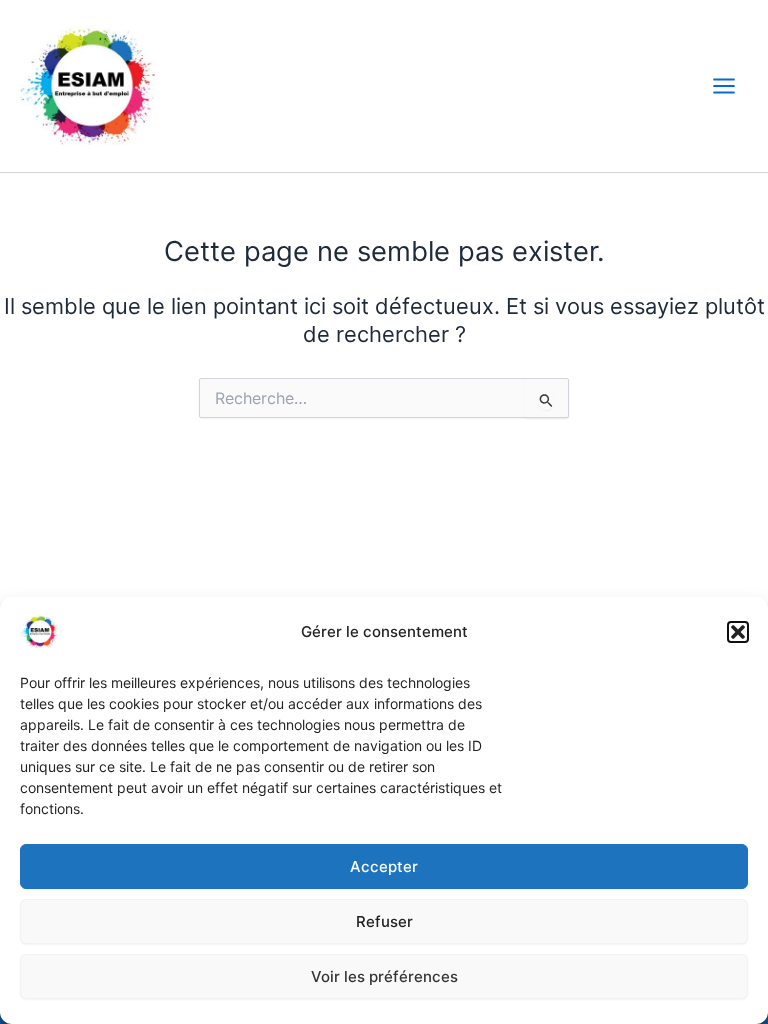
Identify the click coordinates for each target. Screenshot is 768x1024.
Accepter (384, 866)
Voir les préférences (384, 976)
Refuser (384, 921)
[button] (738, 632)
